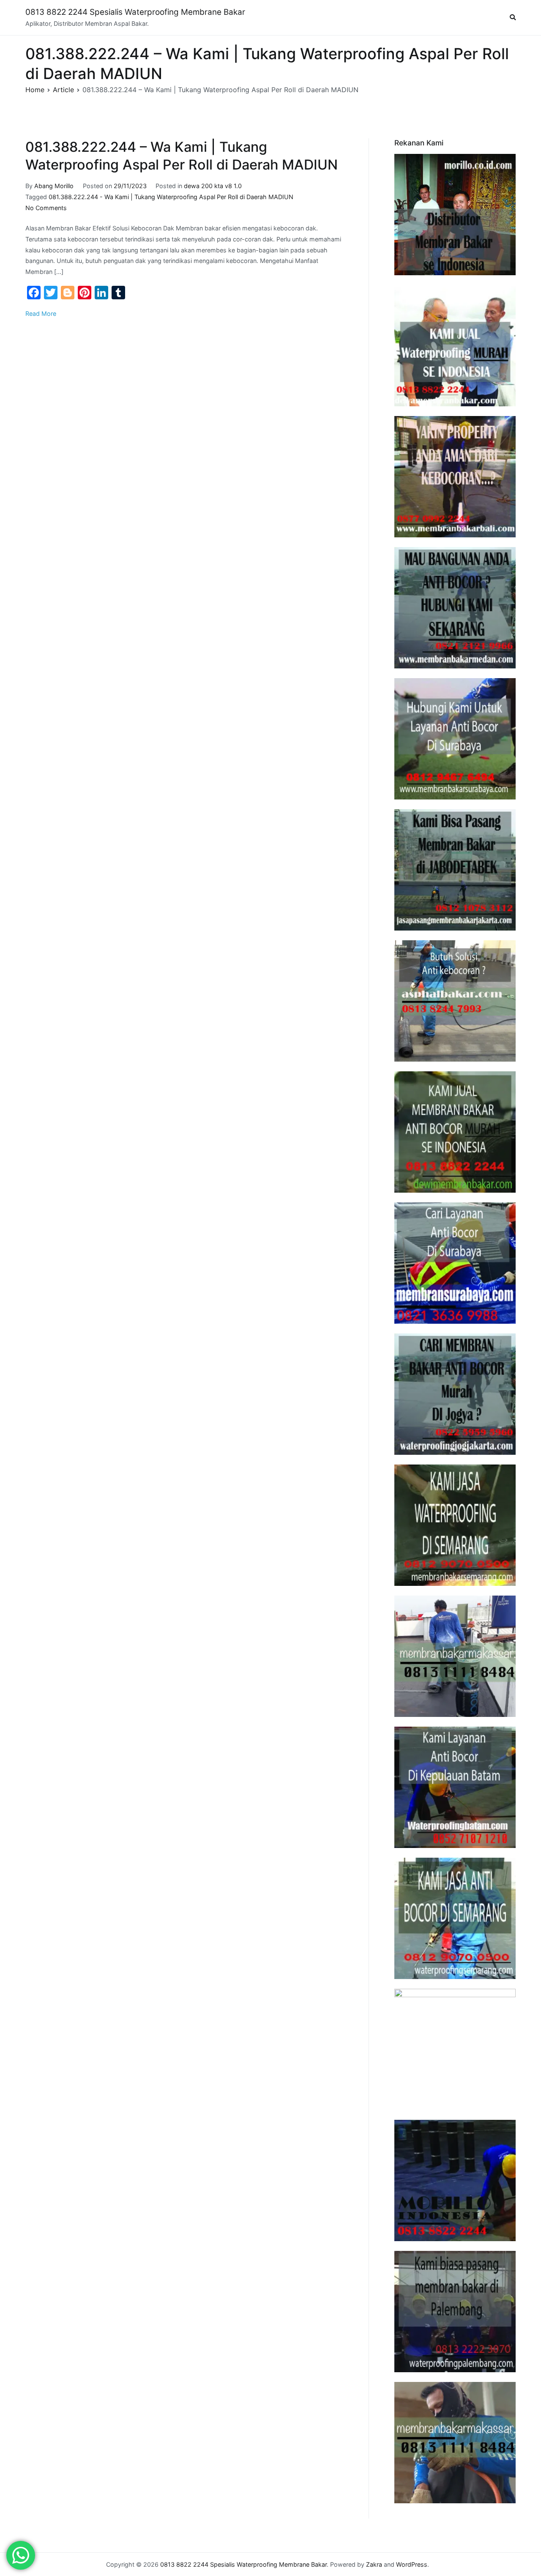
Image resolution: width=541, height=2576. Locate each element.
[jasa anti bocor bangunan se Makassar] (455, 2443)
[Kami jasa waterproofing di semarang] (455, 1525)
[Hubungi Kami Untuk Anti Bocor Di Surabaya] (455, 739)
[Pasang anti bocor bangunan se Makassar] (455, 1656)
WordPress (412, 2564)
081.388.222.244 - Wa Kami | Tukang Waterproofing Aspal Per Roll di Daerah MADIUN (171, 197)
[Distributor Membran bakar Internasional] (455, 215)
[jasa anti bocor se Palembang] (455, 2312)
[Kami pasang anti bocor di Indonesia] (455, 2180)
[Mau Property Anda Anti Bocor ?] (455, 2049)
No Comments (46, 208)
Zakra (374, 2564)
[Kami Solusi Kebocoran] (455, 1001)
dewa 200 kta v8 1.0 (213, 186)
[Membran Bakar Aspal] (455, 346)
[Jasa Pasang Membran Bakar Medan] (455, 608)
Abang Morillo (54, 186)
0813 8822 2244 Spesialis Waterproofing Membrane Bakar (135, 12)
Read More (41, 313)
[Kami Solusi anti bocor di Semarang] (455, 1918)
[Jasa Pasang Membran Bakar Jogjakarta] (455, 1394)
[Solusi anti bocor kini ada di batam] (455, 1787)
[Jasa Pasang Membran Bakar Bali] (455, 477)
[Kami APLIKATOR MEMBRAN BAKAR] (455, 1132)
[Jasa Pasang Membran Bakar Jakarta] (455, 870)
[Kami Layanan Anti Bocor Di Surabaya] (455, 1263)
